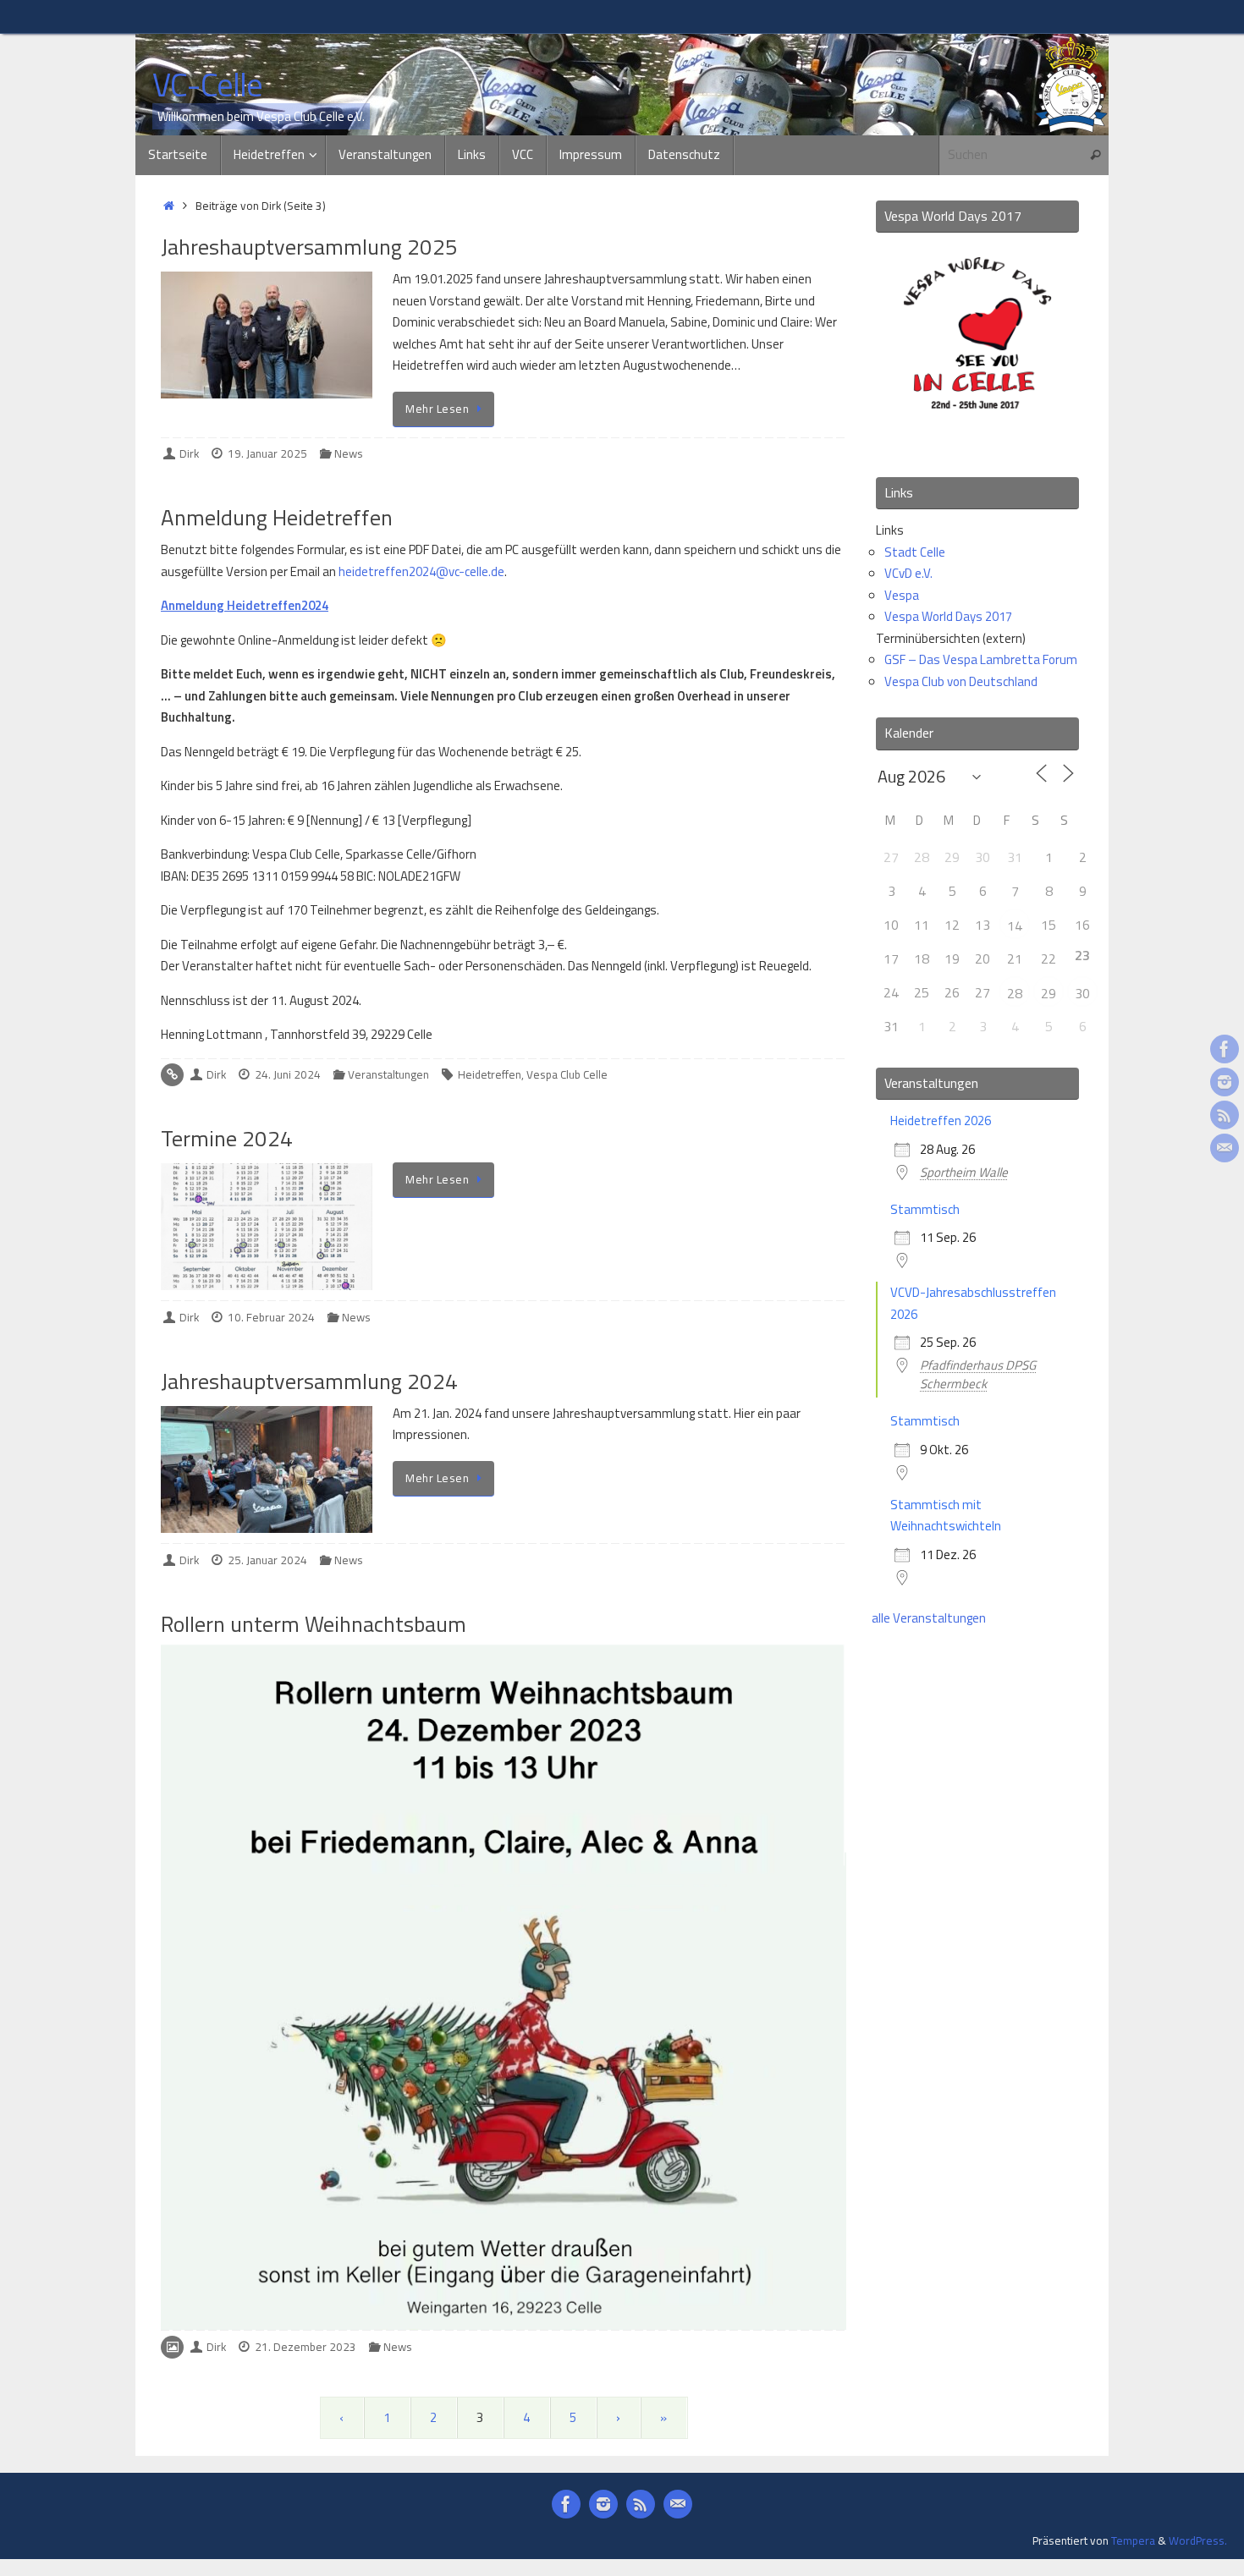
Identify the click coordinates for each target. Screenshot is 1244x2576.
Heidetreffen (490, 1074)
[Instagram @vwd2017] (1225, 1082)
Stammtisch (925, 1209)
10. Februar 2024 (271, 1317)
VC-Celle (207, 85)
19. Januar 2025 (267, 453)
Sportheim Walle (964, 1172)
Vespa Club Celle (567, 1074)
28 (1015, 993)
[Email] (1225, 1148)
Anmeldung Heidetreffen (277, 517)
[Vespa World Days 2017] (977, 441)
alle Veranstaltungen (929, 1618)
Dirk (189, 453)
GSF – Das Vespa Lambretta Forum (981, 659)
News (349, 453)
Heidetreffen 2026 (941, 1120)
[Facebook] (1225, 1049)
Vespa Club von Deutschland (961, 681)
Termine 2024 (227, 1138)
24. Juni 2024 (288, 1074)
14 (1015, 925)
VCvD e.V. (908, 573)
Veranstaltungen (388, 1074)
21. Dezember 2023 (305, 2347)
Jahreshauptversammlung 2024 (309, 1381)
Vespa (902, 595)
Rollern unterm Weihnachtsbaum (314, 1624)
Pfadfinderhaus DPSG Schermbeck (978, 1374)
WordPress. (1198, 2540)
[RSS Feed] (1225, 1115)
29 (1049, 993)
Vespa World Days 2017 (948, 616)
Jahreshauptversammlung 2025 (309, 247)
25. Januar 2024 (267, 1560)
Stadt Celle (915, 552)
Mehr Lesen (437, 409)
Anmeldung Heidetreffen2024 (245, 605)
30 (1082, 993)
